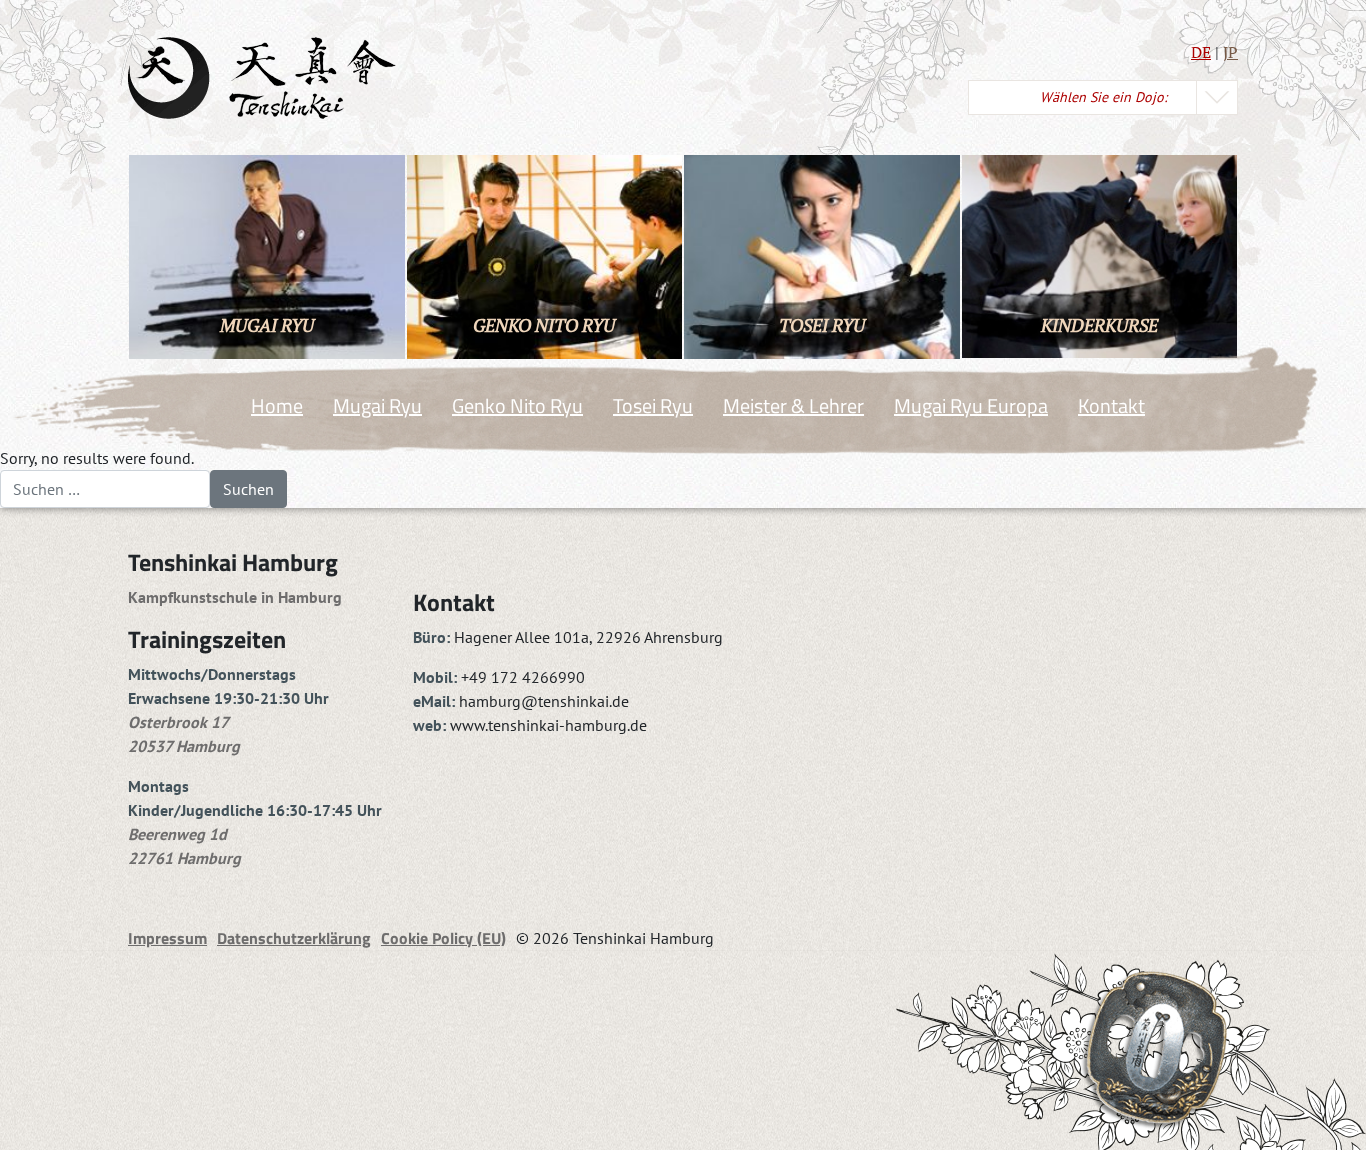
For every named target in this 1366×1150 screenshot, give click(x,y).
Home (277, 405)
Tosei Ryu (653, 405)
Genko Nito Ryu (517, 405)
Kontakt (1111, 405)
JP (1230, 52)
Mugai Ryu (377, 405)
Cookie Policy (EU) (443, 938)
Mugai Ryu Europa (971, 405)
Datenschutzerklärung (294, 938)
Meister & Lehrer (793, 405)
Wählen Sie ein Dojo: (1103, 97)
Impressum (167, 938)
